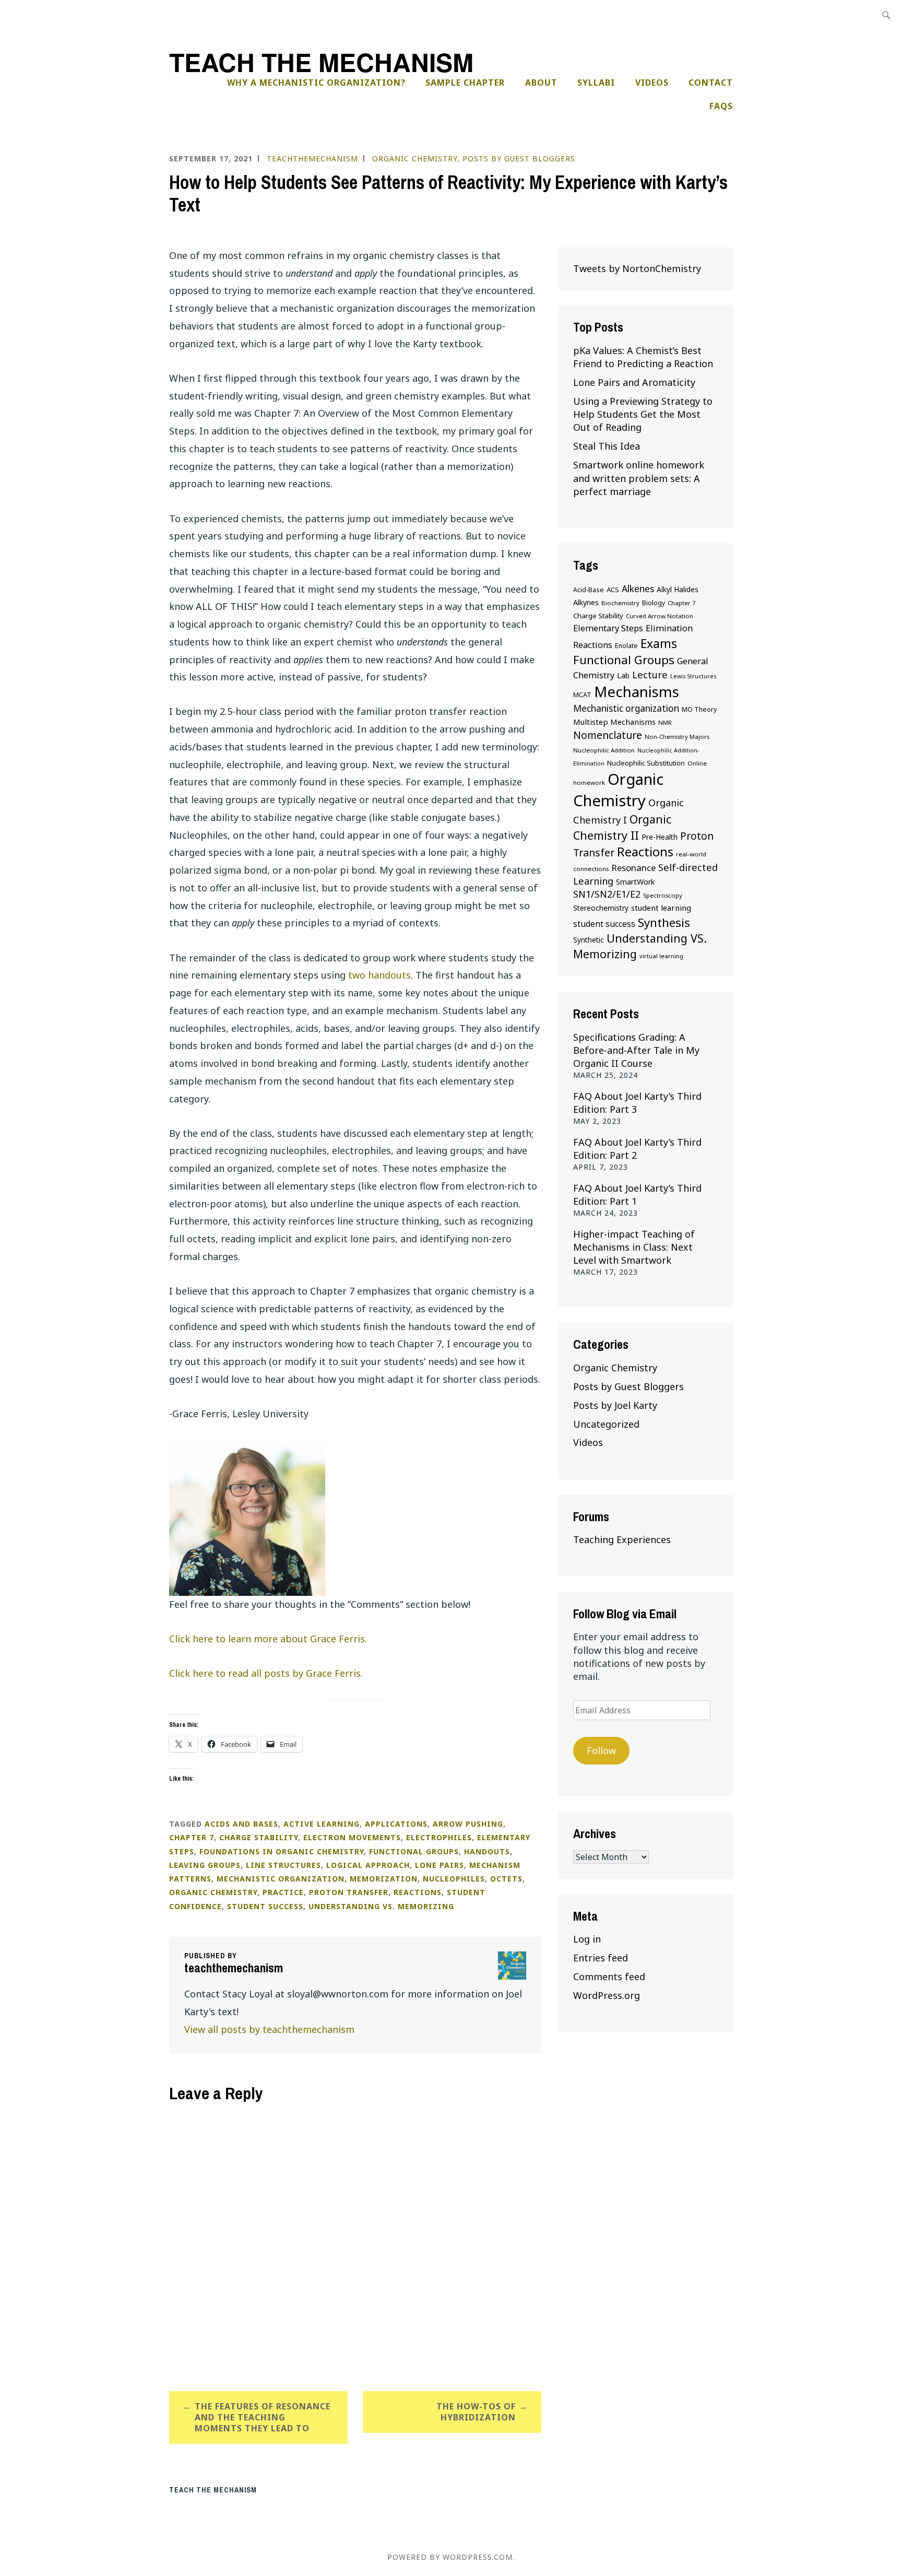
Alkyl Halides (678, 589)
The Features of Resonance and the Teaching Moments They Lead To (263, 2417)
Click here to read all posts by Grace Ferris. (266, 1673)
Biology (654, 603)
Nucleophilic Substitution (646, 763)
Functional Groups (414, 1851)
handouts (487, 1851)
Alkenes (638, 589)
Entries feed (601, 1958)
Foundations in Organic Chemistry (282, 1851)
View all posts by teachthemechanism (269, 2029)
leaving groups (205, 1865)
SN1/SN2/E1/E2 (607, 894)
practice (283, 1892)
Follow (601, 1750)
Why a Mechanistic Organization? (316, 83)
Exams (659, 643)
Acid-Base (589, 590)
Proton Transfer (349, 1892)
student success (265, 1906)
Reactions (418, 1892)
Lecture (650, 674)
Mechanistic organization (281, 1879)
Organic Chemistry (415, 158)
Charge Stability (259, 1837)
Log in (587, 1939)
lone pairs (440, 1865)
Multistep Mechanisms (614, 722)
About (541, 83)
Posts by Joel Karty (615, 1405)
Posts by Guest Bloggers (519, 158)
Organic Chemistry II (622, 827)
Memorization (384, 1879)
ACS (613, 590)
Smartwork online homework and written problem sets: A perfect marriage (639, 478)
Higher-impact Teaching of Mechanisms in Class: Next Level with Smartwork (634, 1247)
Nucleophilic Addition (604, 750)
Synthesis (664, 922)
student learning (661, 908)
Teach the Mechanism (321, 62)
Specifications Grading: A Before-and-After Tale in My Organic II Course (636, 1050)
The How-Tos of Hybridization (476, 2412)
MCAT (582, 695)
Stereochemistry (601, 908)
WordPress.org (607, 1995)
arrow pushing (468, 1824)
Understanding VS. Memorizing (381, 1906)
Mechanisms (637, 691)
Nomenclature (608, 735)
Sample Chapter (465, 83)
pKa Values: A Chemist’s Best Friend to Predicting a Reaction (643, 357)
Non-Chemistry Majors (677, 737)
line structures (283, 1865)
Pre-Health (660, 837)
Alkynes (586, 602)
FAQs (721, 106)
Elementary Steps (608, 628)
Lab (623, 675)
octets (506, 1879)
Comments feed (609, 1977)
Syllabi (596, 83)
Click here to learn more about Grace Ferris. (268, 1639)
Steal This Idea (607, 446)
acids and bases (241, 1824)
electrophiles (439, 1837)
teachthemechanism (312, 158)
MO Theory (699, 709)
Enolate (626, 646)
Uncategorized (606, 1424)
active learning (322, 1824)
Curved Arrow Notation (660, 616)
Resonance (633, 868)
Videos (652, 83)
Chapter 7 (192, 1837)
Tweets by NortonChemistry (637, 268)
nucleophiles (454, 1879)
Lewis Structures (693, 676)
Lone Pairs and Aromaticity (634, 382)
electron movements (352, 1837)
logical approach (368, 1865)
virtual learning (661, 956)
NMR (665, 722)
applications (396, 1824)
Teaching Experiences (622, 1539)
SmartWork (635, 882)
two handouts (379, 975)
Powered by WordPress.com (450, 2557)
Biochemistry (620, 603)
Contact (711, 83)
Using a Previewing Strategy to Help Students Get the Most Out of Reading (643, 414)
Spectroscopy (663, 895)
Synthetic (589, 940)
